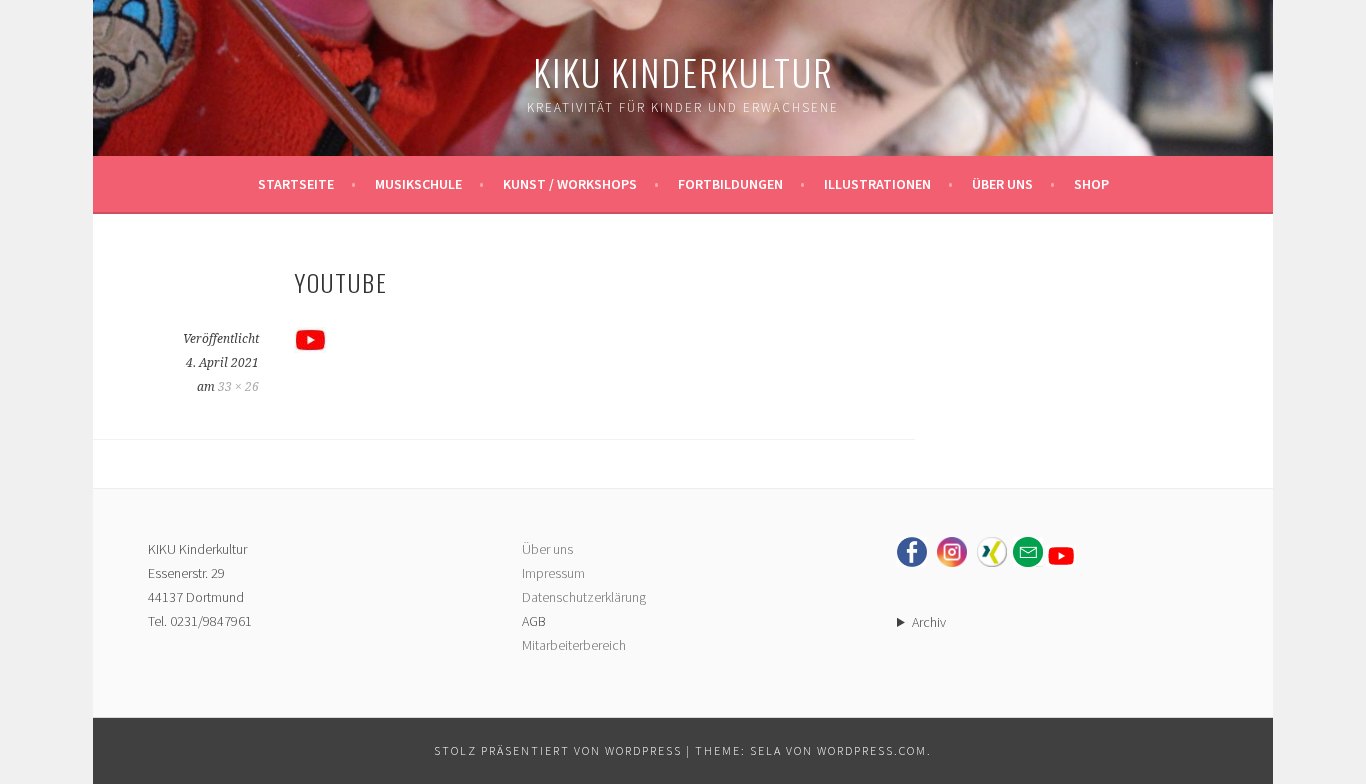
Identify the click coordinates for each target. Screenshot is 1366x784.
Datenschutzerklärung (584, 597)
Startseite (296, 184)
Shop (1091, 184)
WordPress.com (872, 750)
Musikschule (418, 184)
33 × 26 (238, 387)
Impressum (553, 573)
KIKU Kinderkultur (683, 71)
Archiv (929, 622)
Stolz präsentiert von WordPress (558, 750)
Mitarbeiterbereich (574, 645)
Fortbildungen (730, 184)
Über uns (1002, 184)
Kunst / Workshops (570, 184)
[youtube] (310, 347)
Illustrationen (877, 184)
